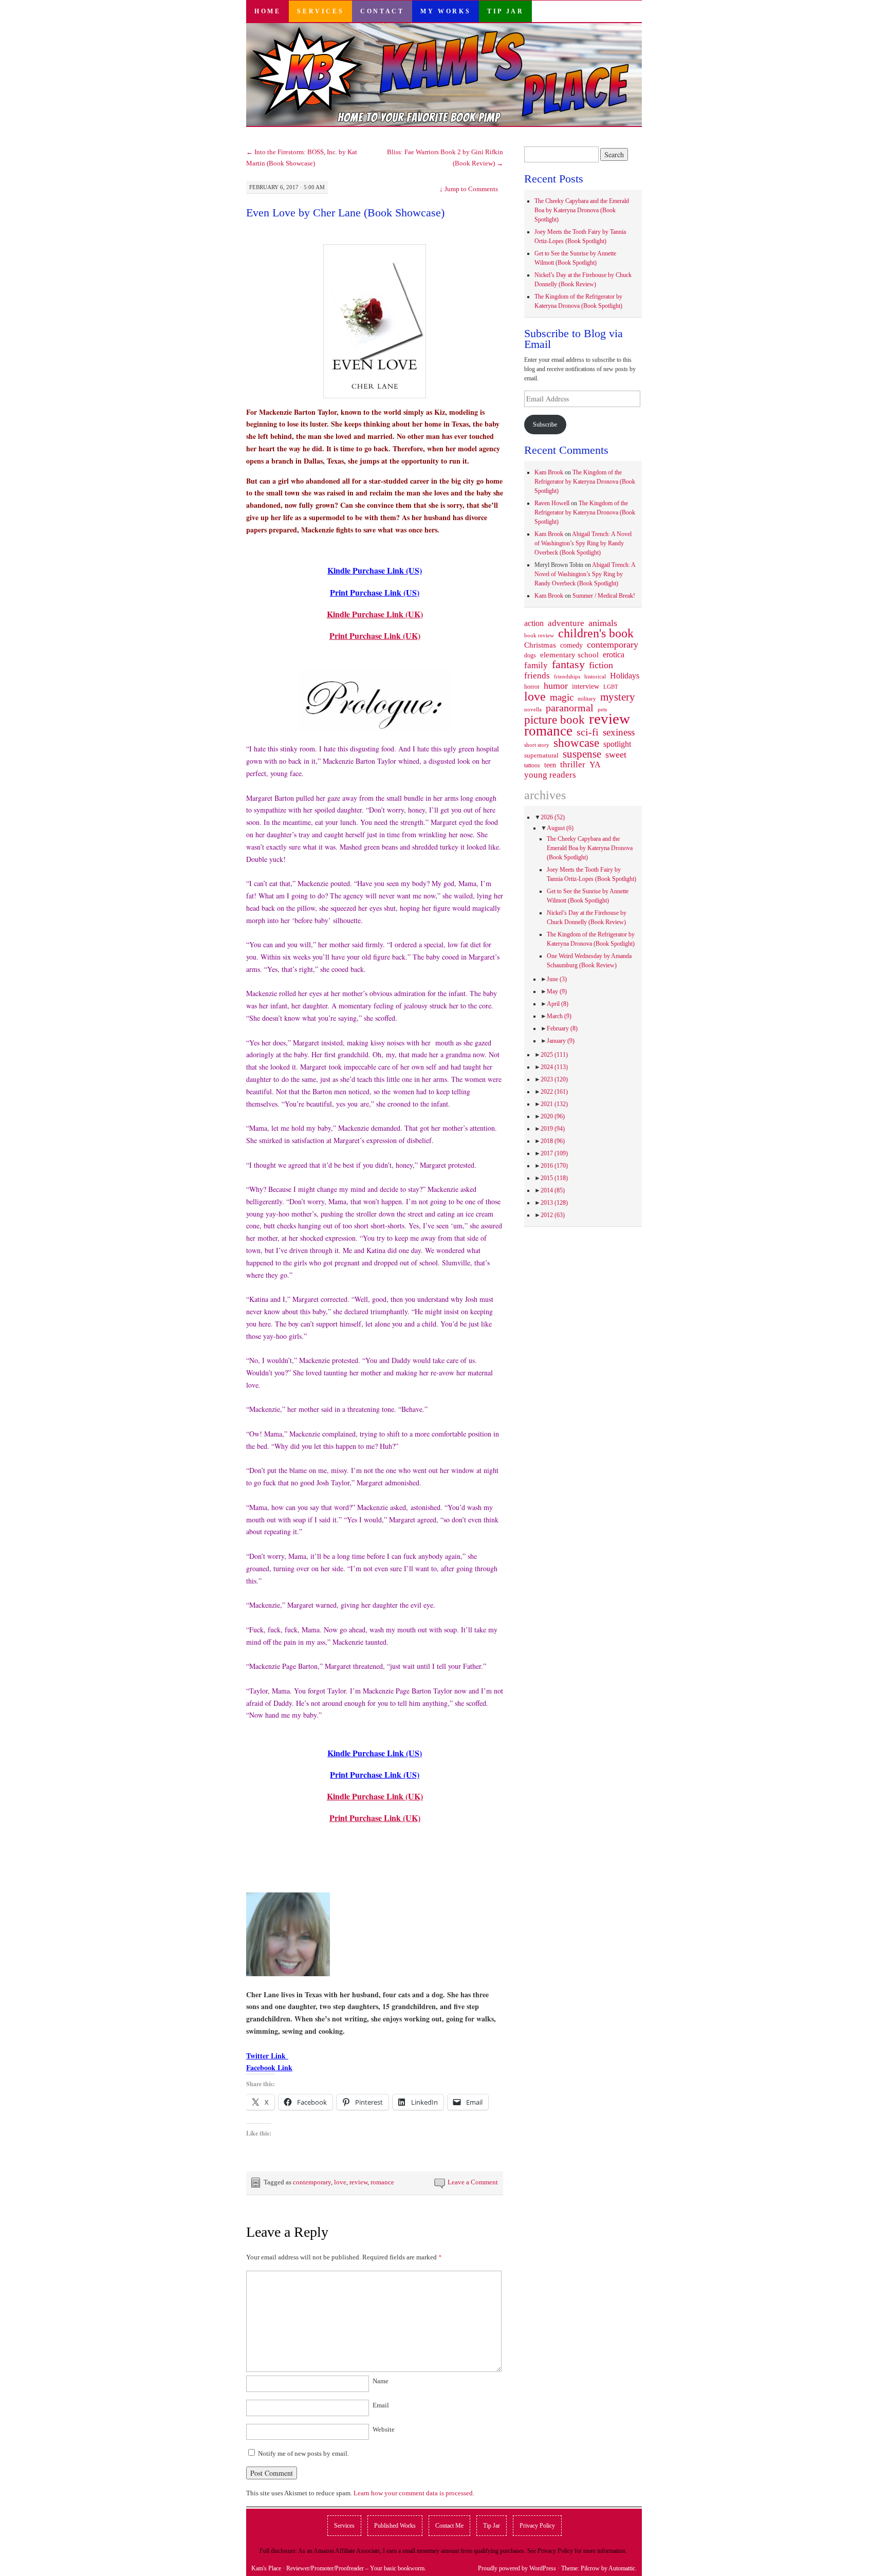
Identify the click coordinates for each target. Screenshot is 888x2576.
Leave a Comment (473, 2182)
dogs (530, 655)
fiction (601, 665)
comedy (571, 645)
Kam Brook (549, 472)
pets (602, 709)
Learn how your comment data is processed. (414, 2493)
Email (381, 2405)
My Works (446, 11)
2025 (554, 1055)
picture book (554, 720)
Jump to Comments (469, 189)
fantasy (568, 665)
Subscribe (545, 425)
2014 (553, 1190)
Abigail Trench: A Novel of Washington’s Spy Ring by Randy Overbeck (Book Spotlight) (583, 543)
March (559, 1016)
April (558, 1004)
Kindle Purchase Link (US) (375, 570)
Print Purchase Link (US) (375, 592)
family (536, 665)
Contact (382, 11)
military (587, 698)
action (534, 623)
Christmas (540, 645)
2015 (554, 1178)
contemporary (312, 2182)
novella (533, 709)
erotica (614, 655)
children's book (596, 633)
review (358, 2182)
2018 (553, 1141)
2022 (554, 1092)
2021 (554, 1104)
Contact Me (449, 2526)
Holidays (625, 676)
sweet (616, 755)
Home (267, 11)
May (557, 991)
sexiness (619, 732)
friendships (567, 676)
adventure (566, 623)
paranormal (570, 708)
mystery (618, 697)
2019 (553, 1129)
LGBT (611, 687)
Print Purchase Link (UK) (375, 636)
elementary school (569, 655)
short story (537, 745)
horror (532, 687)
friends (537, 675)
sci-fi (588, 732)
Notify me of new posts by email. (303, 2453)
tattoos (532, 766)
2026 (553, 817)
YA (595, 765)
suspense (582, 754)
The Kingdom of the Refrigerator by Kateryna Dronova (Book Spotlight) (585, 482)
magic (562, 697)
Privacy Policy (537, 2526)
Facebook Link (269, 2067)
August (560, 828)
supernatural (541, 755)
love (340, 2182)
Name (381, 2381)
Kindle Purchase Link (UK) (375, 614)
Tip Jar (505, 11)
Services (320, 11)
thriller (573, 765)
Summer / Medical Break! (604, 596)
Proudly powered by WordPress (517, 2568)
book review (539, 635)
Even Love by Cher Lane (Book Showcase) (345, 213)
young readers (550, 775)
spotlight (617, 744)
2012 (553, 1215)
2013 (554, 1203)
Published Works (395, 2526)
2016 (554, 1166)
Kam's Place (266, 2568)
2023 (554, 1079)
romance (382, 2182)
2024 (554, 1067)
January (561, 1041)
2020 (553, 1116)
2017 (554, 1153)
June (557, 979)
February (562, 1028)
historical (595, 676)
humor (556, 686)
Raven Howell (552, 503)
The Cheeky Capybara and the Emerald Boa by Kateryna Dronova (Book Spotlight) (582, 210)
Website (384, 2429)
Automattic (622, 2568)
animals (603, 623)
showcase (576, 743)
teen (550, 765)
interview (586, 686)
